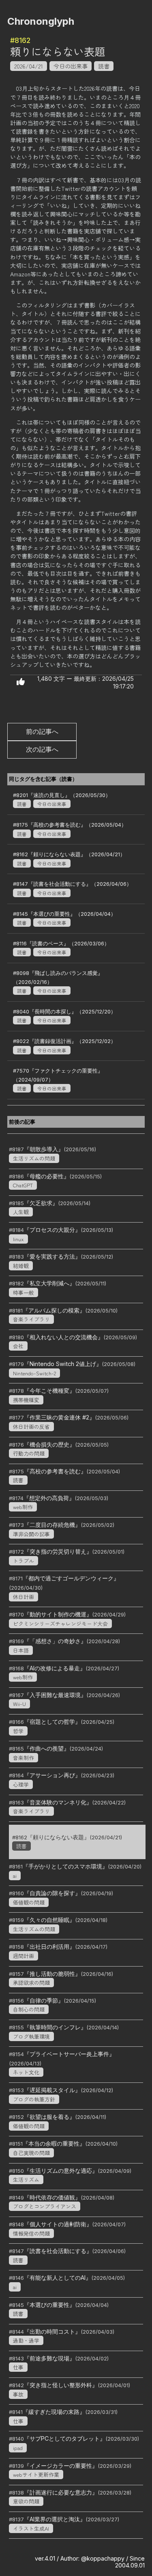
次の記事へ (42, 749)
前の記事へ (42, 731)
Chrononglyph (41, 21)
